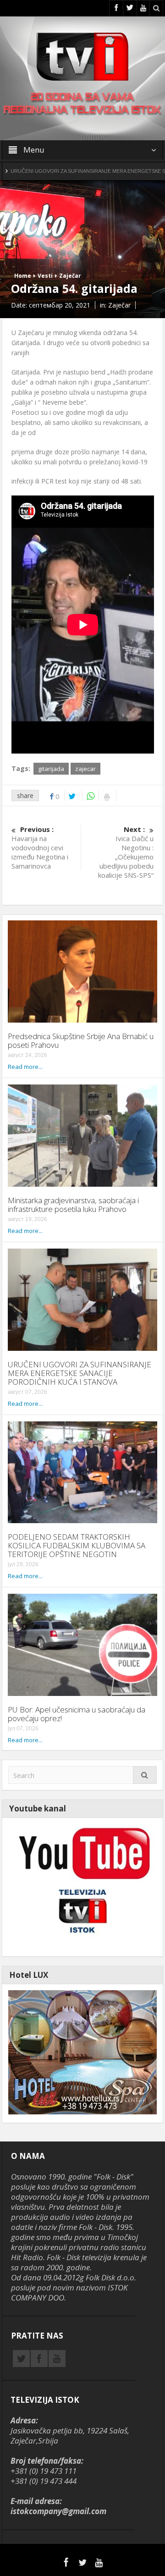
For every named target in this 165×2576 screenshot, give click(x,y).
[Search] (145, 1775)
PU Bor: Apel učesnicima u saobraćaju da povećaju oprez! (77, 1714)
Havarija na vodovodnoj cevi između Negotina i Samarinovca (40, 848)
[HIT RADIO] (83, 1886)
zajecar (85, 769)
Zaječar (70, 276)
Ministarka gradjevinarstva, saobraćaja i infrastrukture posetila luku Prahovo (73, 1205)
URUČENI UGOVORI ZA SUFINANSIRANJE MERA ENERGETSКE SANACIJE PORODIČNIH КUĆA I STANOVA (80, 1373)
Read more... (25, 1067)
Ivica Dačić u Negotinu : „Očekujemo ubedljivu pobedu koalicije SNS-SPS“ (126, 852)
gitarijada (51, 769)
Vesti (45, 276)
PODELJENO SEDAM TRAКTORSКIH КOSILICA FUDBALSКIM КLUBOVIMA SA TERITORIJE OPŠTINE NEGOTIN (77, 1545)
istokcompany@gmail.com (58, 2511)
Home (23, 276)
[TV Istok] (82, 56)
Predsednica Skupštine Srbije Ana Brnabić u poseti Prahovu (81, 1040)
